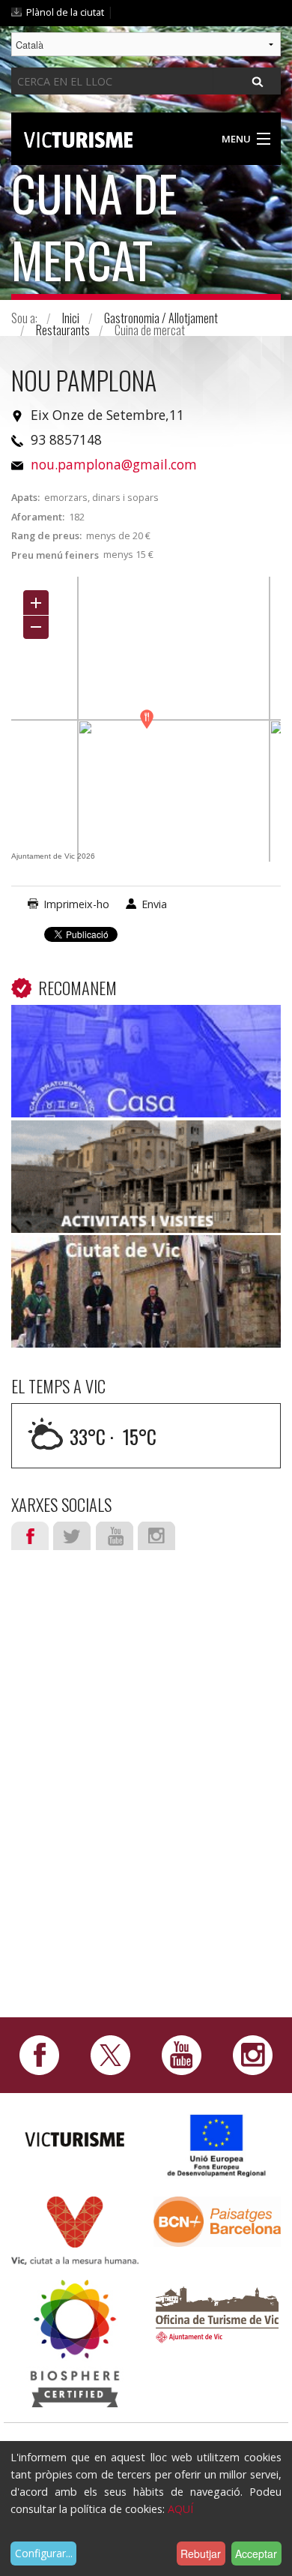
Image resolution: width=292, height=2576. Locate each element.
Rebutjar (201, 2554)
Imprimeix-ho (76, 904)
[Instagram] (253, 2054)
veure (146, 1068)
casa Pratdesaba (146, 1027)
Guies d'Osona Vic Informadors (146, 1143)
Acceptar (256, 2554)
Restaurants (63, 330)
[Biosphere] (75, 2342)
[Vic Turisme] (78, 137)
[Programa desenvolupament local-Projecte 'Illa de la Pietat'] (217, 2145)
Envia (154, 904)
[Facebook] (39, 2054)
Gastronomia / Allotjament (161, 318)
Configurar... (44, 2553)
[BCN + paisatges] (217, 2220)
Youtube (115, 1536)
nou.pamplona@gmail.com (114, 464)
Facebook (30, 1536)
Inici (71, 318)
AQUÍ (180, 2509)
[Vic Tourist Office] (217, 2312)
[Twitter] (110, 2054)
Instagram (156, 1536)
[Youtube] (182, 2054)
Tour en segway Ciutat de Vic (146, 1258)
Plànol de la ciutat (65, 12)
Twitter (72, 1536)
